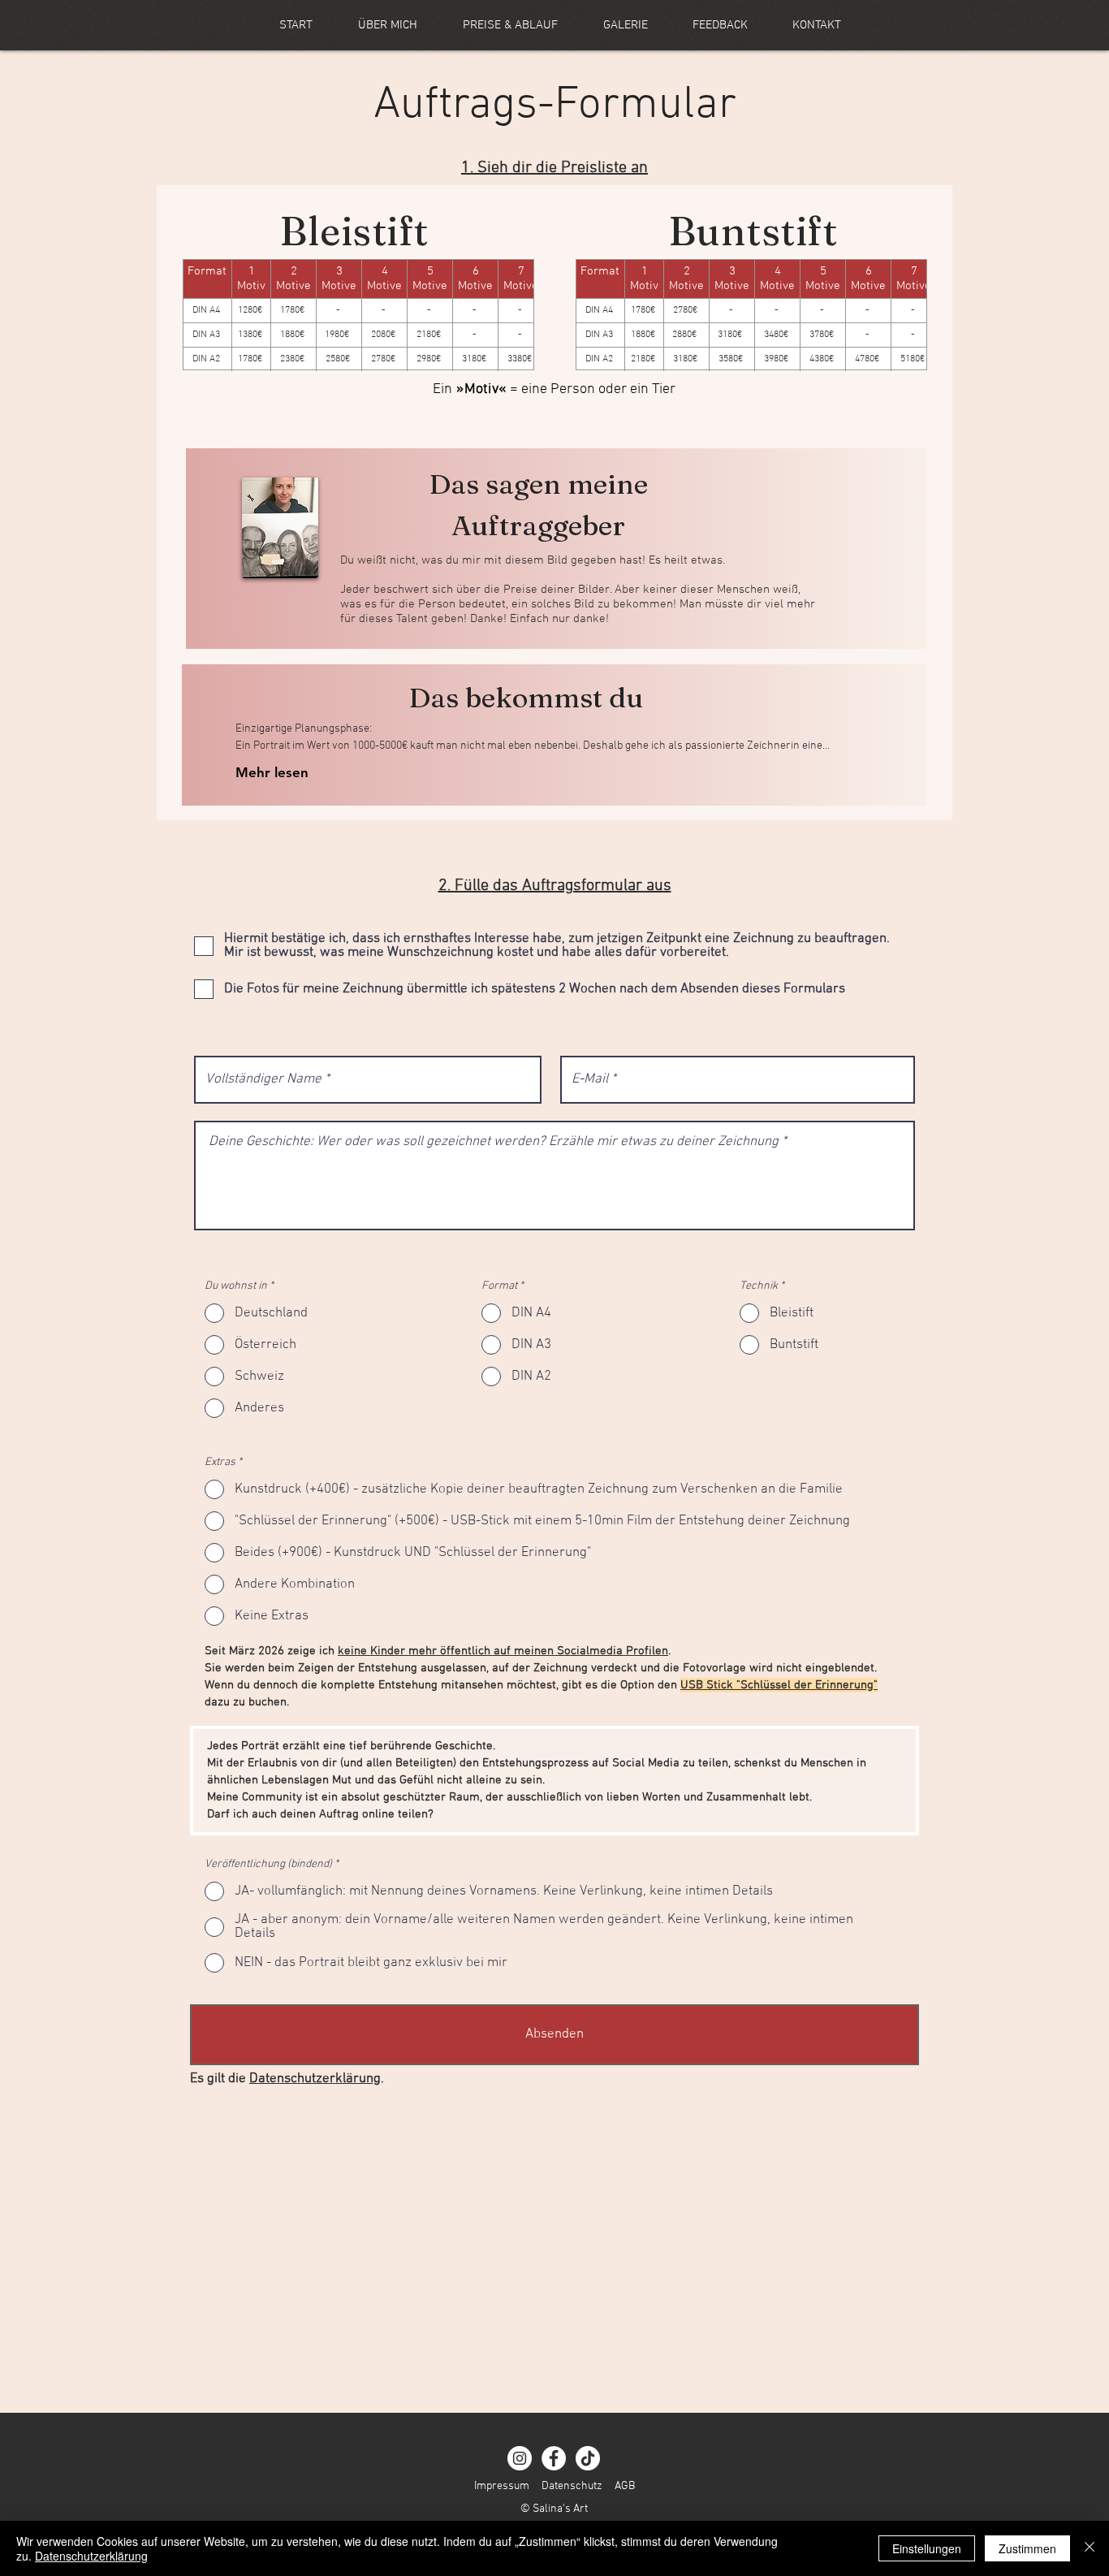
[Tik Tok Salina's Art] (588, 2458)
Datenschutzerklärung (315, 2079)
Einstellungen (927, 2548)
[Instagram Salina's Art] (520, 2458)
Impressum (502, 2486)
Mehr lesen (272, 772)
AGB (625, 2486)
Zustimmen (1027, 2548)
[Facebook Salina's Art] (554, 2458)
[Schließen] (1090, 2548)
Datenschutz (572, 2486)
